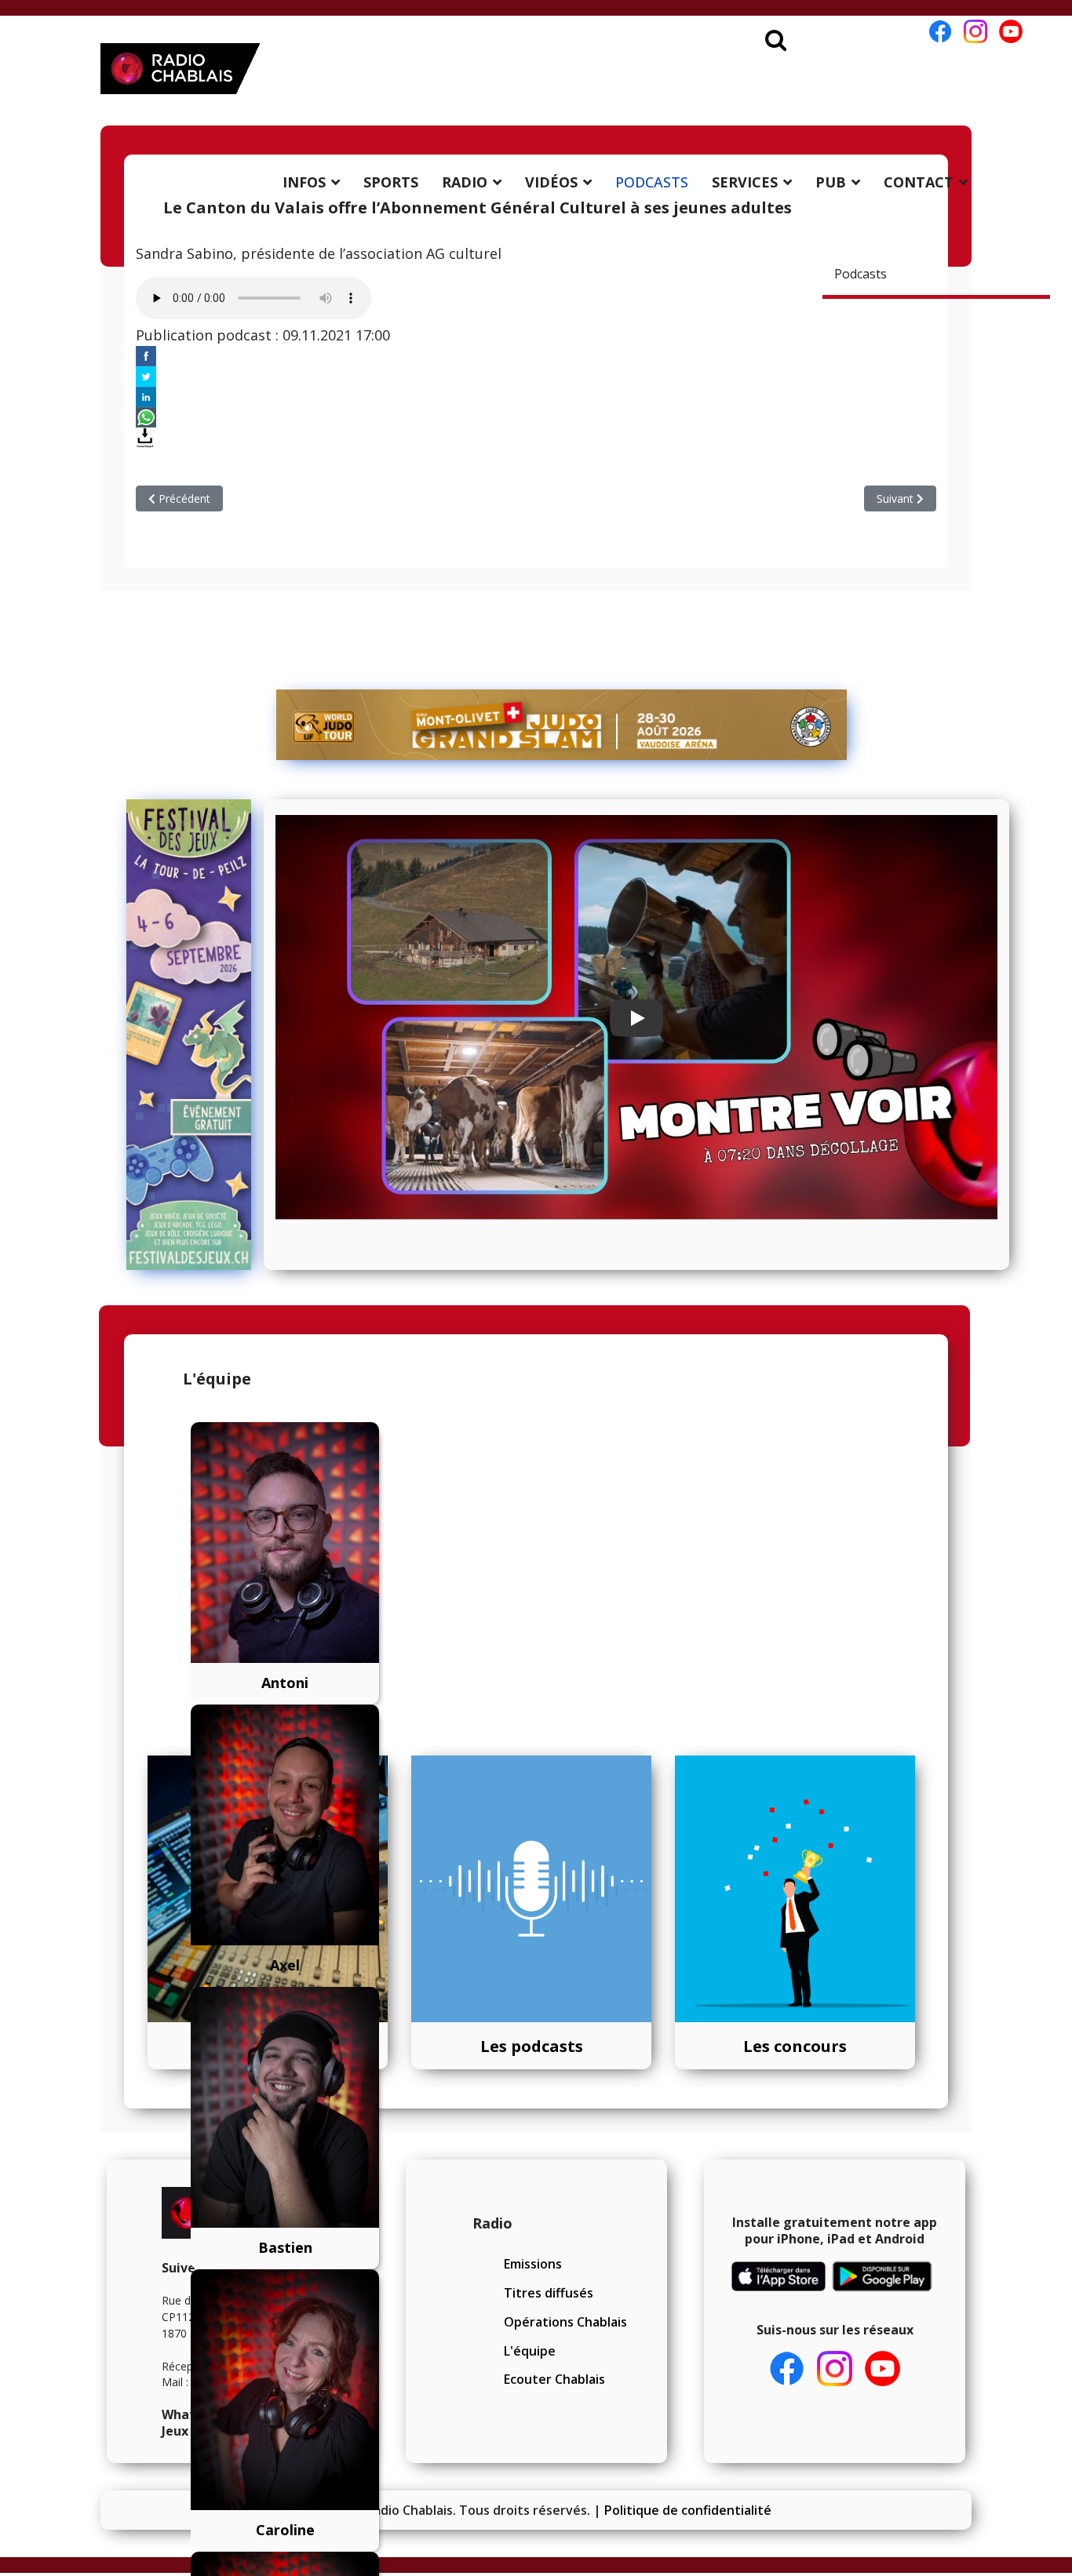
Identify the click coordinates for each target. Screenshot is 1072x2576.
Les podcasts (532, 2046)
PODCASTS (652, 182)
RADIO (465, 182)
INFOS (304, 182)
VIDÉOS (551, 182)
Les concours (795, 2046)
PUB (831, 182)
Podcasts (861, 274)
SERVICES (745, 182)
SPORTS (391, 182)
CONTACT (919, 182)
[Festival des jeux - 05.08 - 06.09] (189, 1035)
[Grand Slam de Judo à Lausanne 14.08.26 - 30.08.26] (562, 725)
